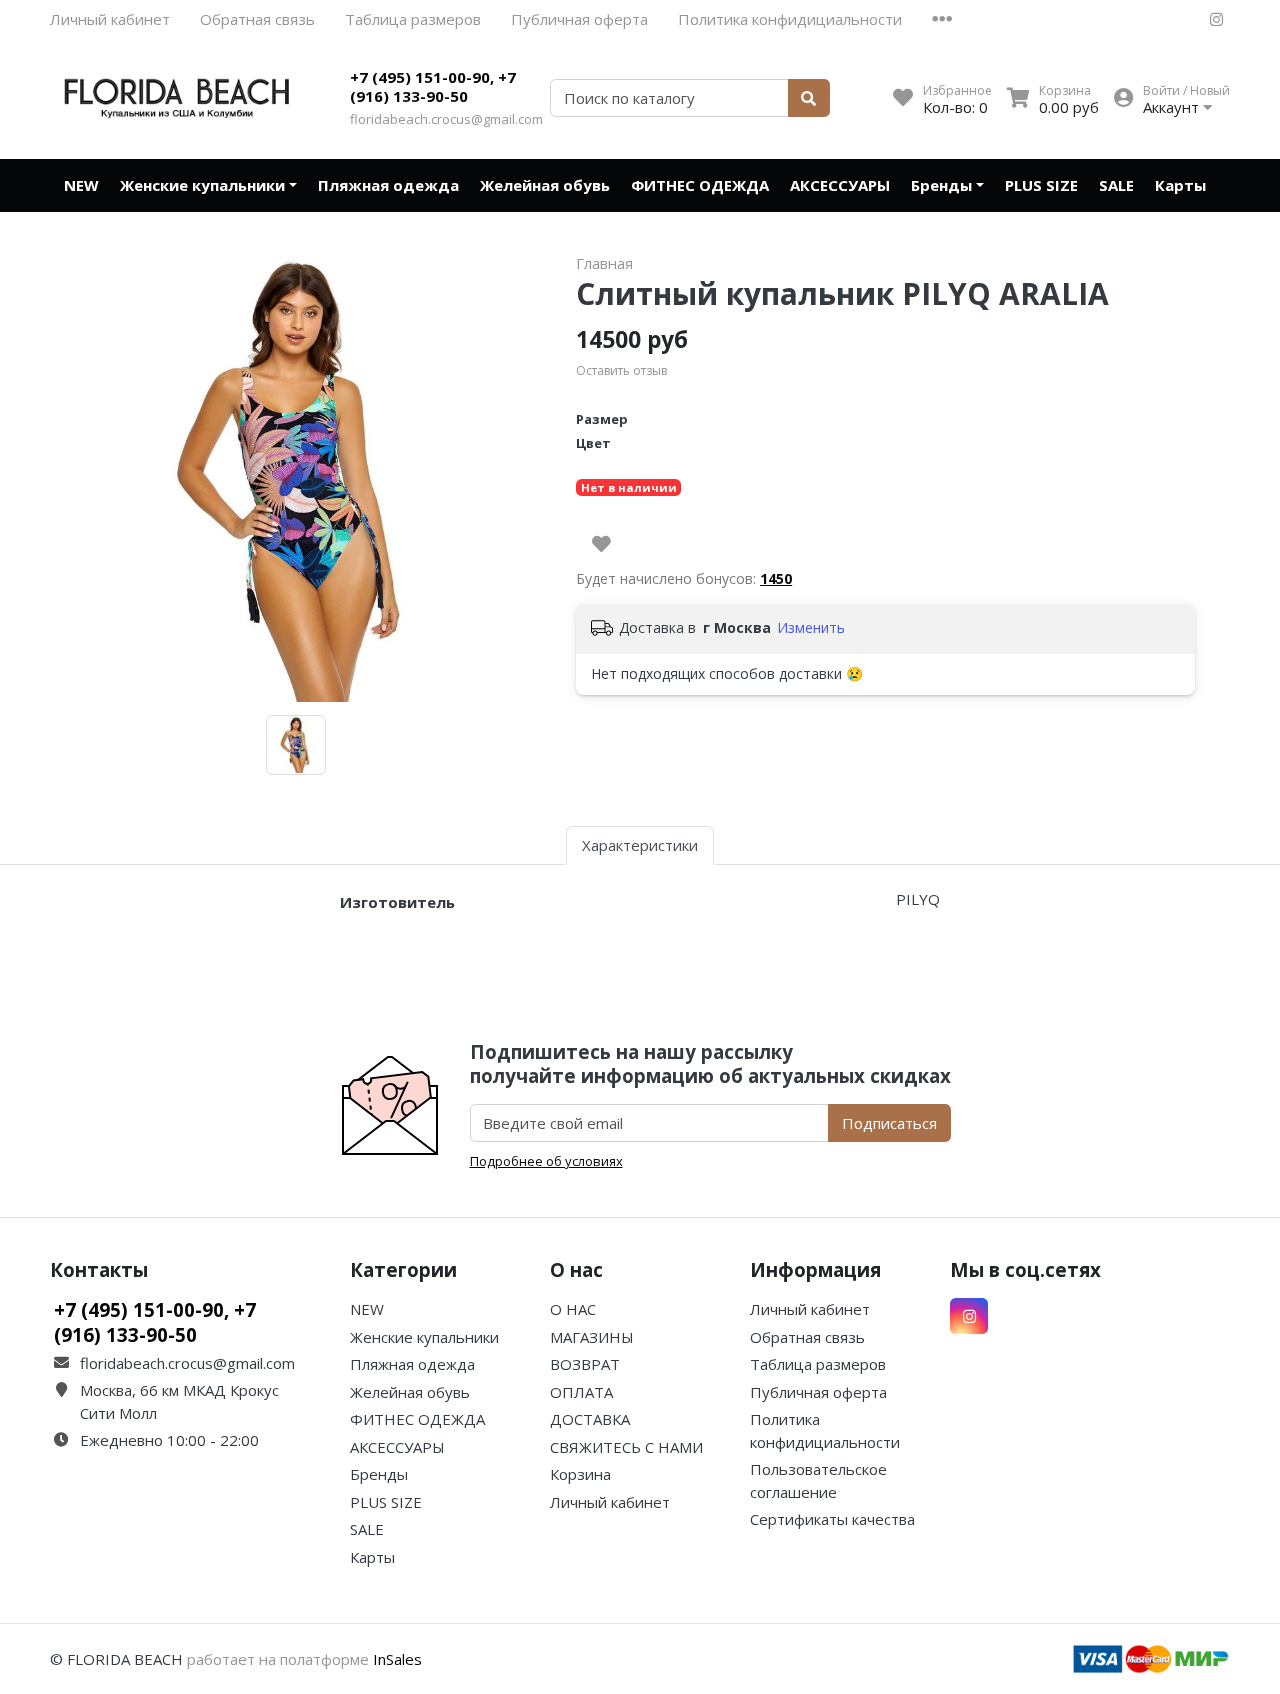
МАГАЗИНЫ (592, 1337)
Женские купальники (202, 185)
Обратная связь (257, 19)
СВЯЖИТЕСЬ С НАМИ (626, 1447)
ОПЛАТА (581, 1392)
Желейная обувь (545, 185)
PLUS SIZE (1041, 185)
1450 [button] (776, 578)
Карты (1180, 185)
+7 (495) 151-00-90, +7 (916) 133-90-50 (433, 87)
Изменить (811, 627)
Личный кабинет (110, 19)
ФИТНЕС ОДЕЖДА (700, 185)
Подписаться (889, 1123)
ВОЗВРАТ (585, 1364)
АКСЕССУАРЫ (840, 185)
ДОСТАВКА (590, 1419)
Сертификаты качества (832, 1519)
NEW (81, 185)
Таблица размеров (413, 19)
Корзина (580, 1474)
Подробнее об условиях (546, 1161)
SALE (1116, 185)
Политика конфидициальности (790, 19)
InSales (397, 1659)
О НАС (573, 1309)
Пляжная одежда (388, 185)
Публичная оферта (579, 19)
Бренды (941, 185)
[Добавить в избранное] (601, 544)
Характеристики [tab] (640, 845)
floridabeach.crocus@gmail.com (446, 119)
